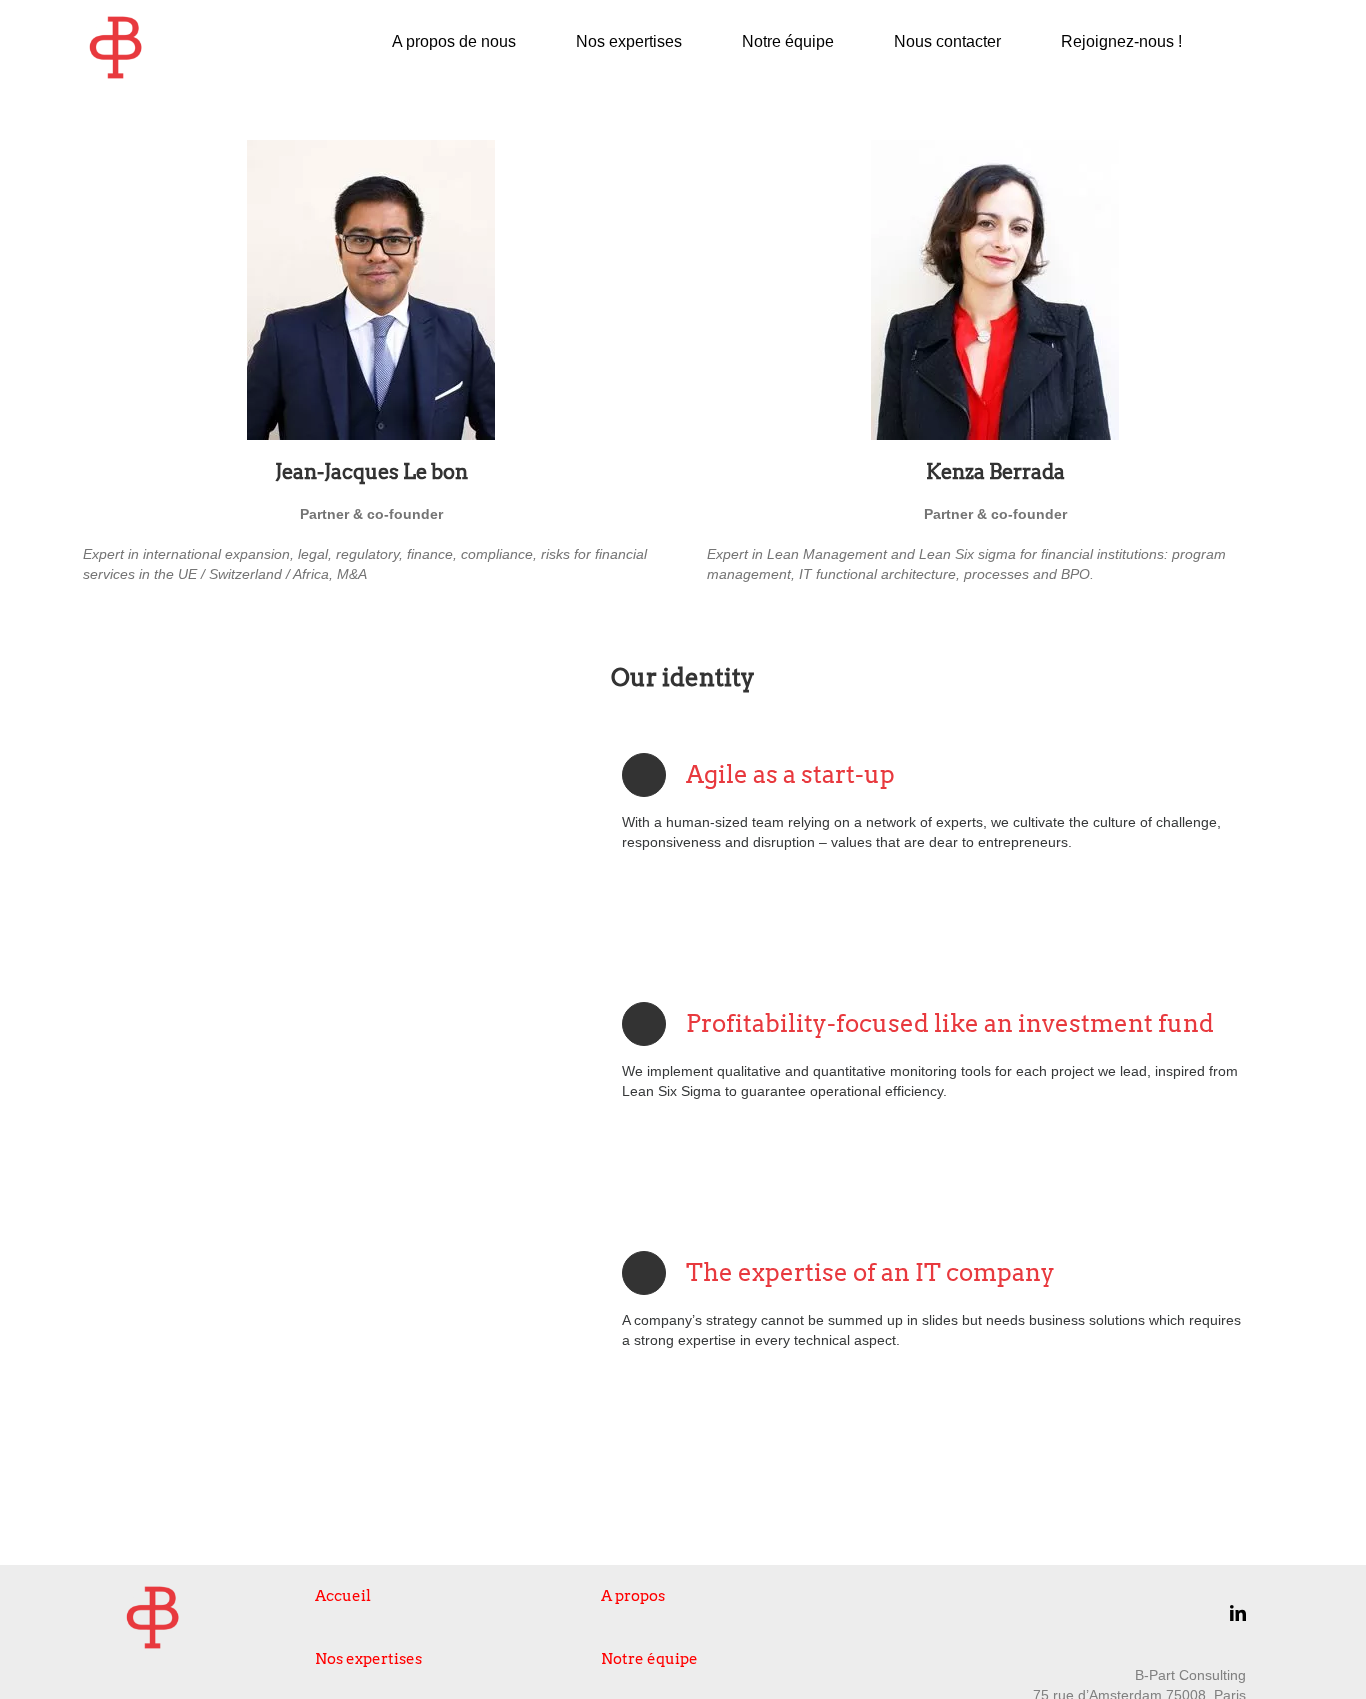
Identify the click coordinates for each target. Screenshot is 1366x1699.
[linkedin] (1238, 1613)
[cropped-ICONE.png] (115, 22)
